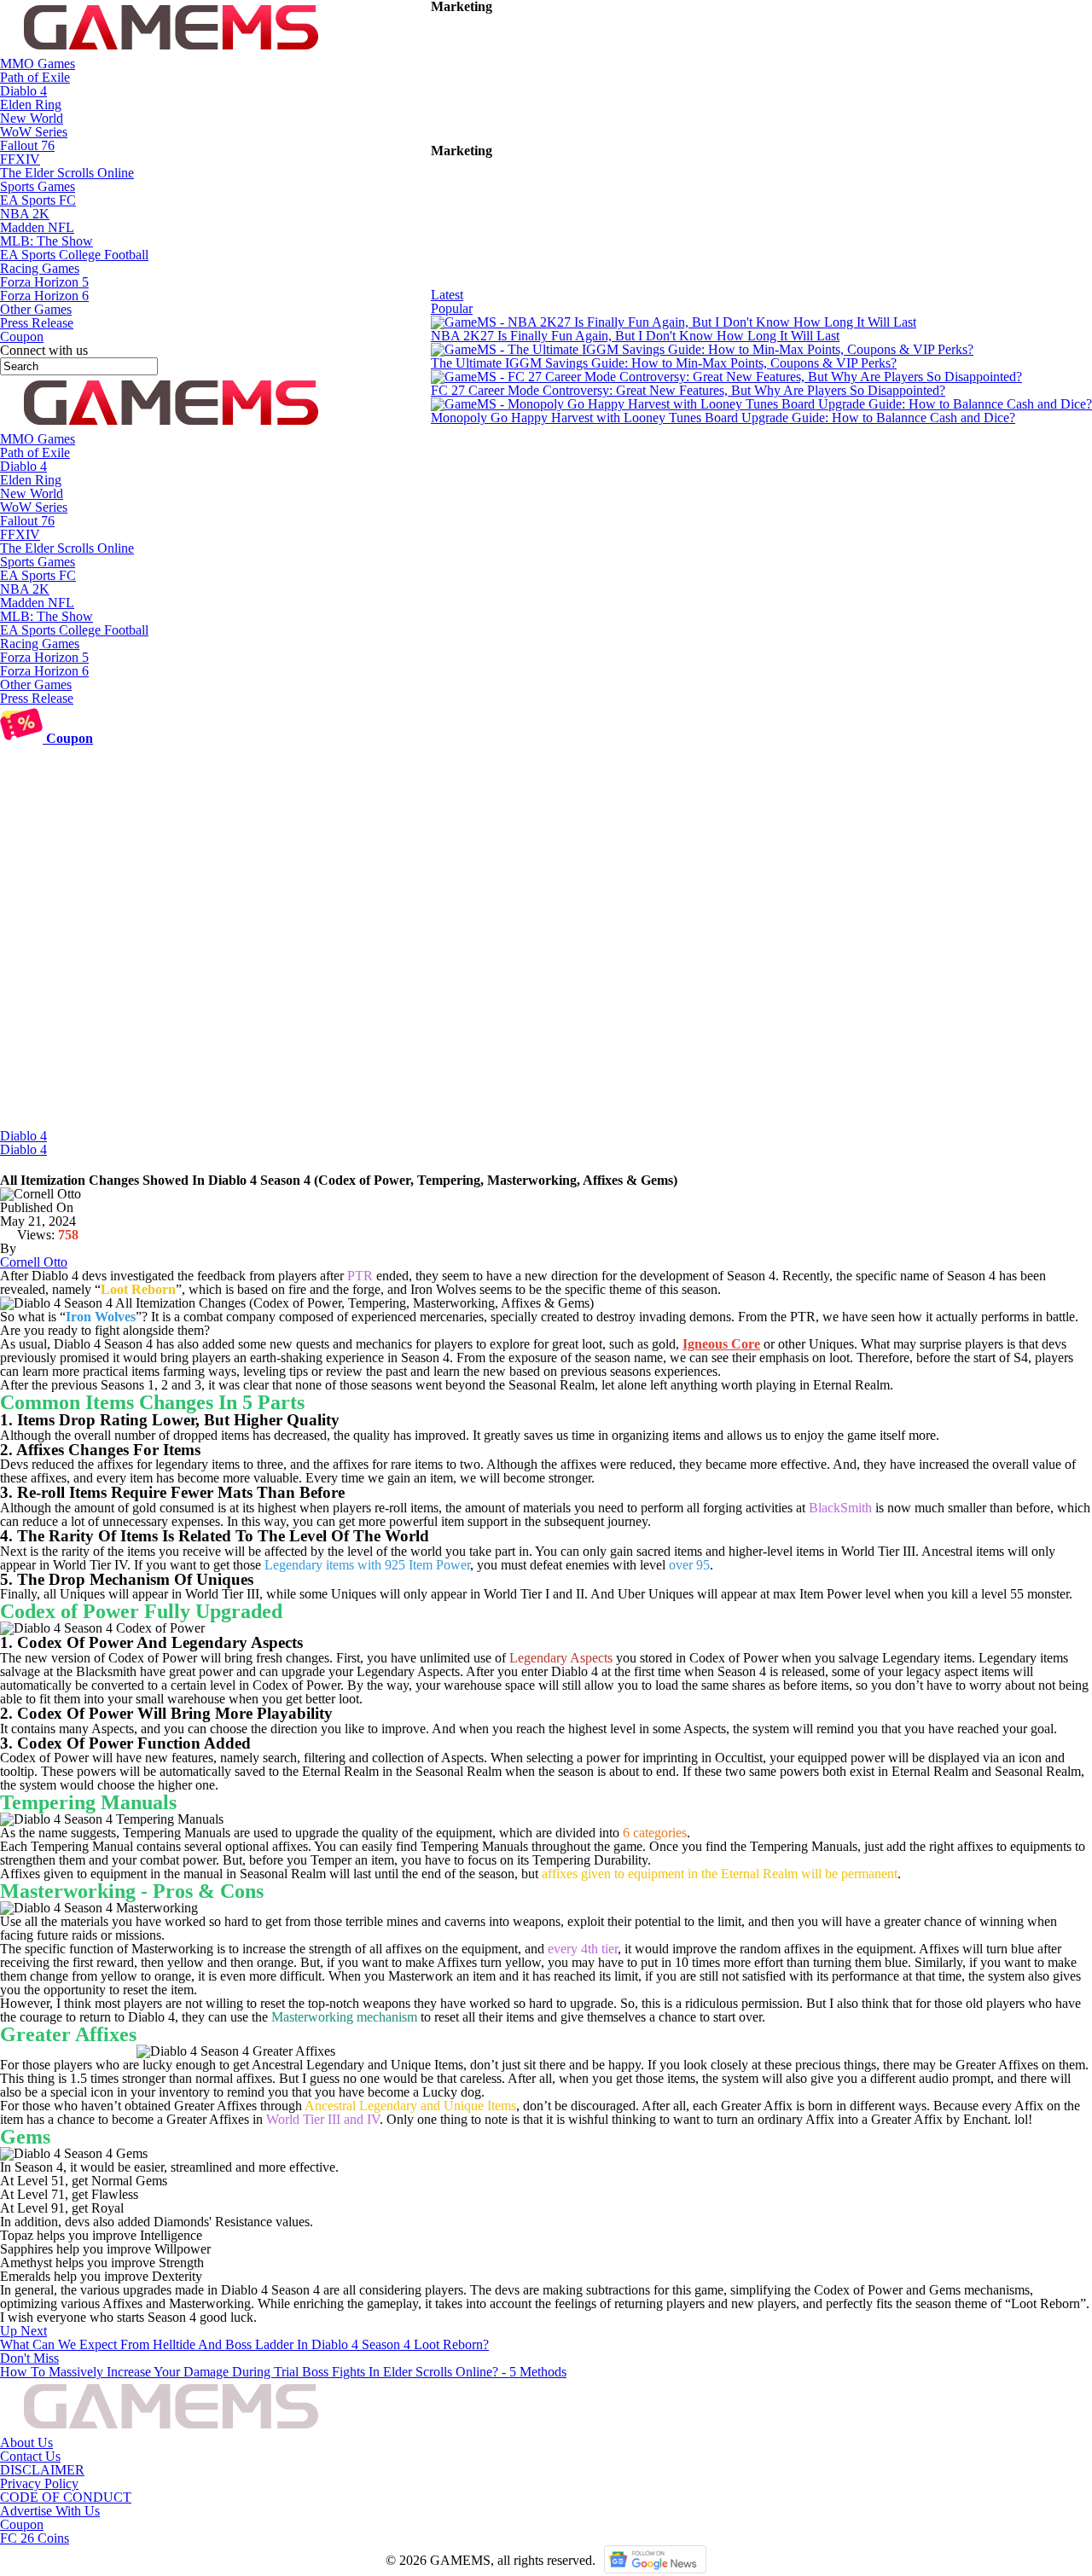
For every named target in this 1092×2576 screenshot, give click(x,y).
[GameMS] (171, 50)
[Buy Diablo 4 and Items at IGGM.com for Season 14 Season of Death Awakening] (559, 137)
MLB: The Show (46, 241)
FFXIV (20, 159)
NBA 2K (25, 214)
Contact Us (30, 2456)
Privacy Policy (39, 2483)
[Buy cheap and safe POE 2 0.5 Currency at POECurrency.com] (559, 281)
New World (32, 118)
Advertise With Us (50, 2511)
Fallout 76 (27, 145)
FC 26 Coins (35, 2538)
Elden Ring (31, 104)
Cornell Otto (34, 1262)
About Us (26, 2443)
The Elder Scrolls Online (67, 173)
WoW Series (34, 132)
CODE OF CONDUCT (66, 2497)
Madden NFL (37, 227)
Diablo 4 (23, 91)
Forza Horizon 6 (44, 296)
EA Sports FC (38, 200)
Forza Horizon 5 (44, 282)
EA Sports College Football (74, 255)
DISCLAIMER (42, 2470)
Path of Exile (35, 77)
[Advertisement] (546, 1001)
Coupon (22, 2524)
